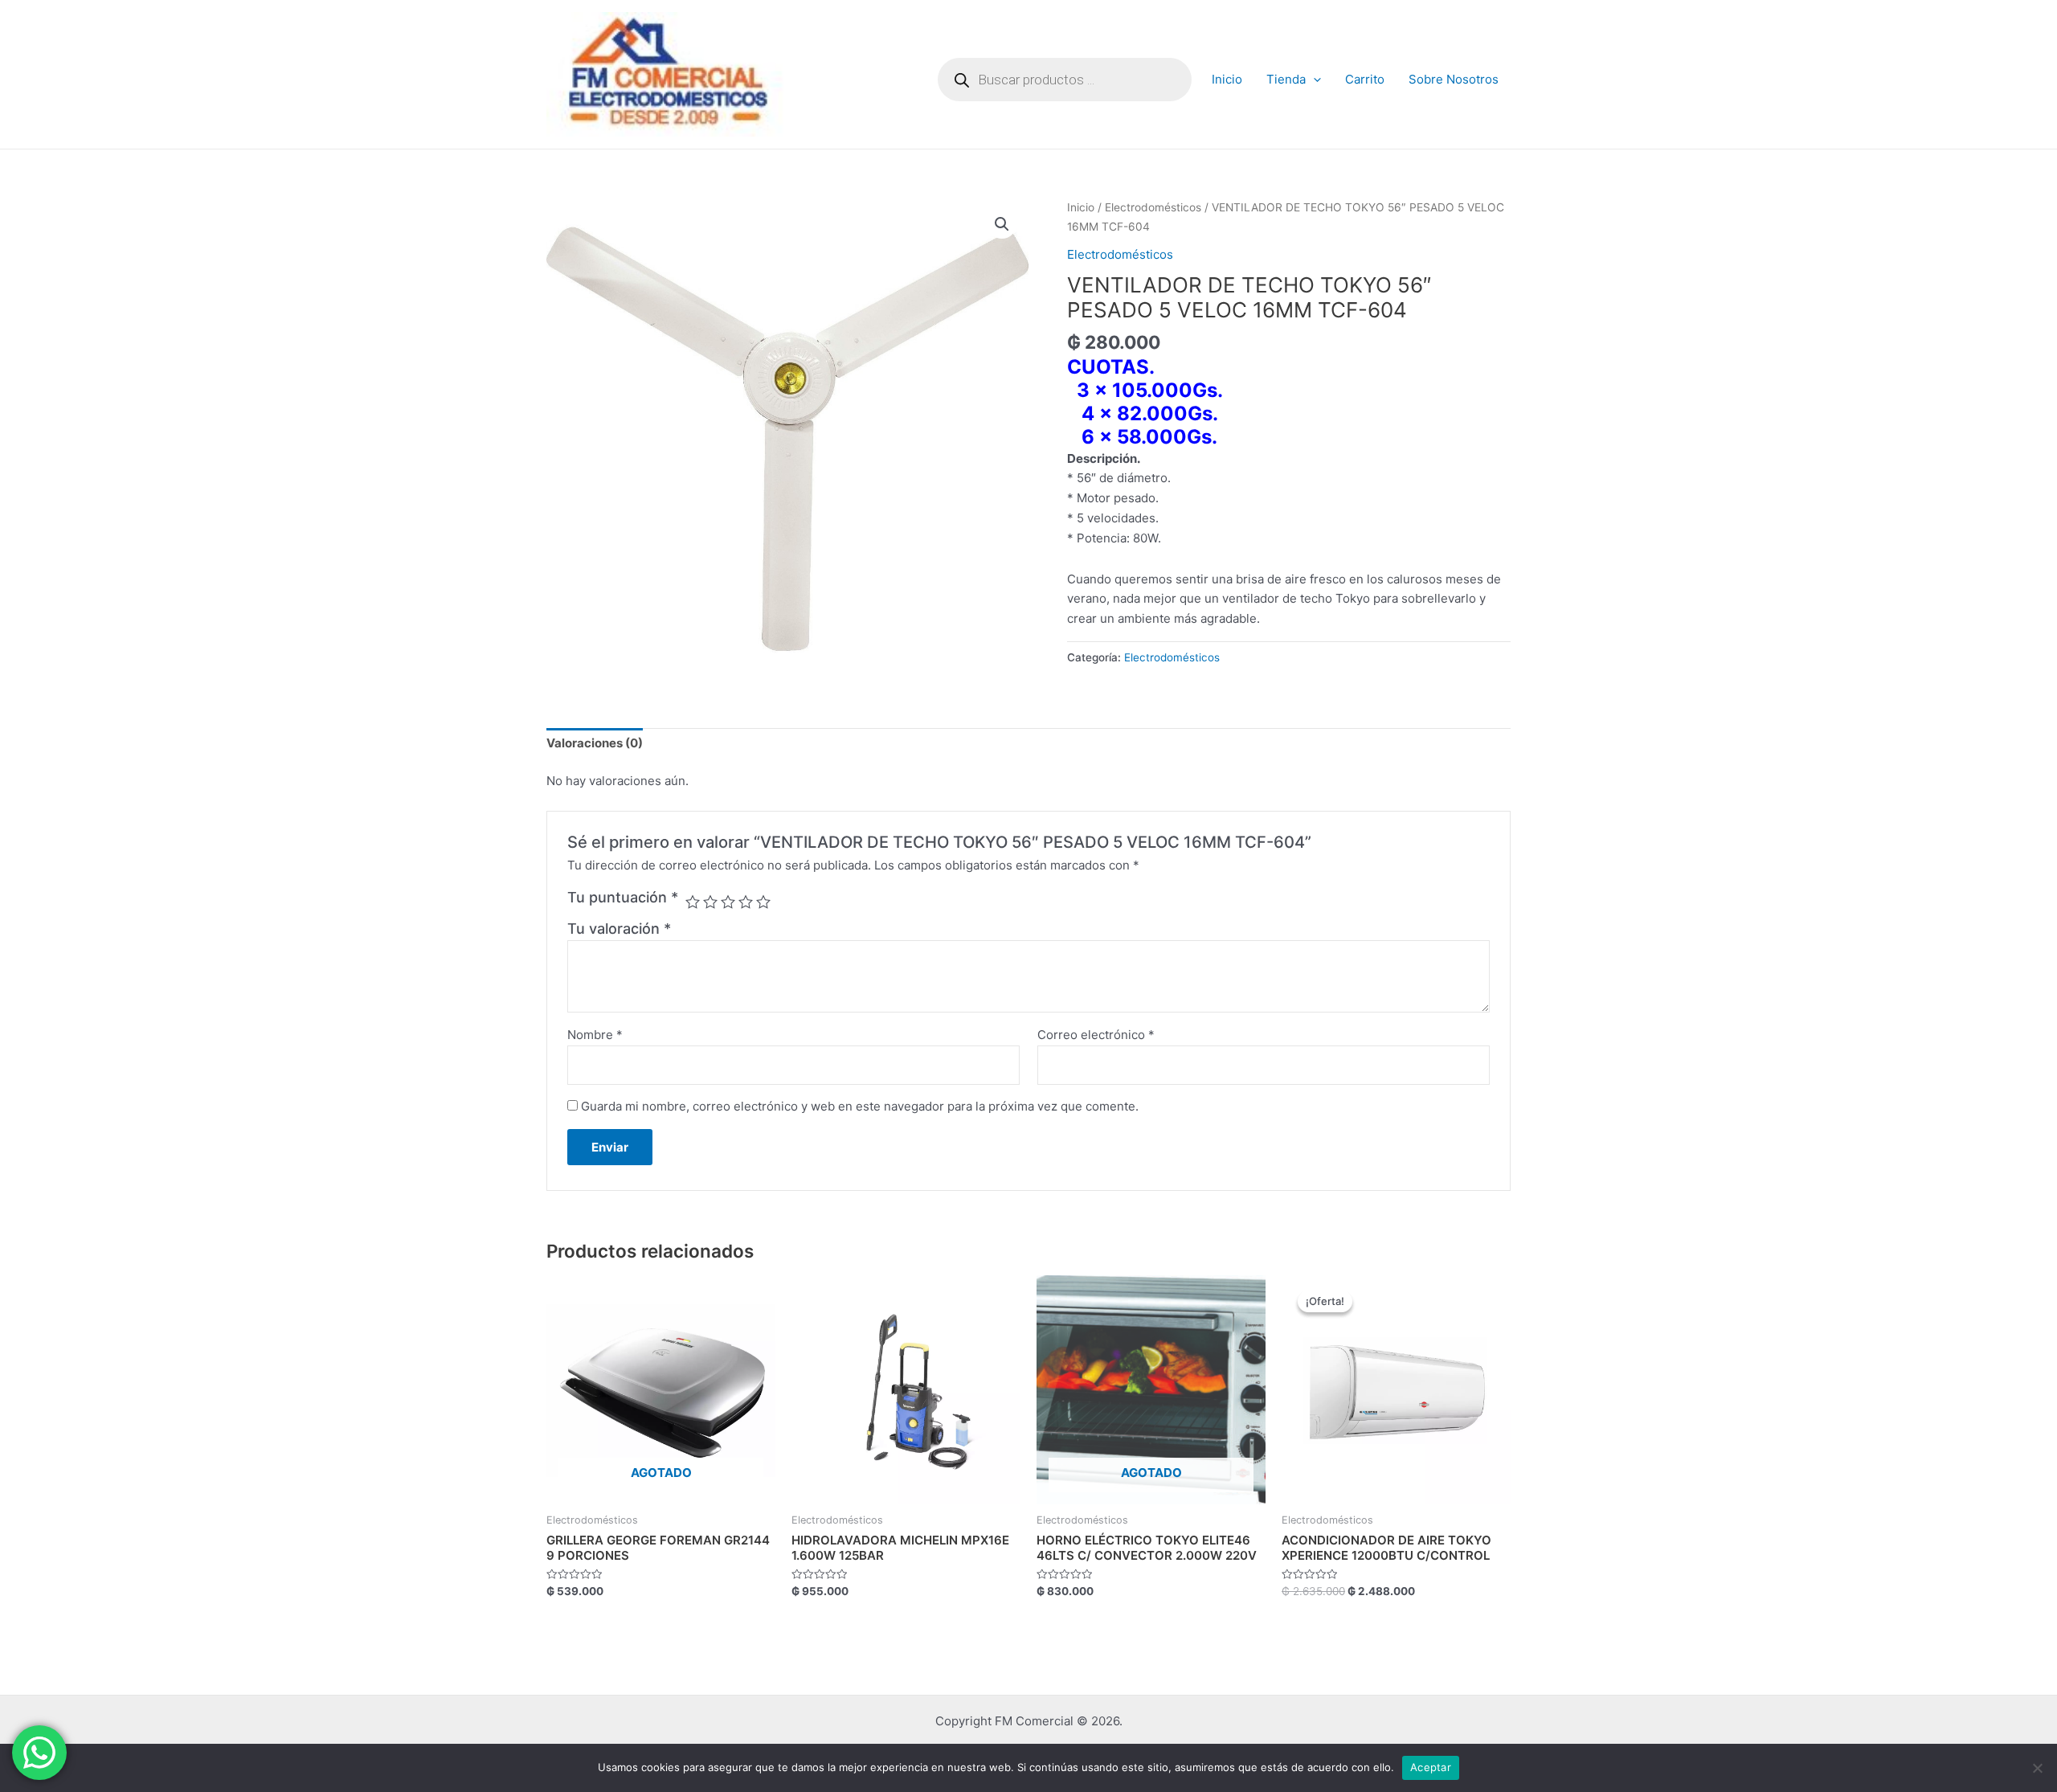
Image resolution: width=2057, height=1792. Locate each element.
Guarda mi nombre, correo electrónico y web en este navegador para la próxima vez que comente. (860, 1106)
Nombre (595, 1035)
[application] (1313, 80)
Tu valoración (619, 929)
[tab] (595, 744)
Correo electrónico (1096, 1035)
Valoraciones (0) (595, 743)
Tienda (1286, 79)
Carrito (1365, 79)
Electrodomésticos (1153, 207)
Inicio (1227, 79)
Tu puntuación (623, 897)
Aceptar (1431, 1767)
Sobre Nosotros (1454, 79)
